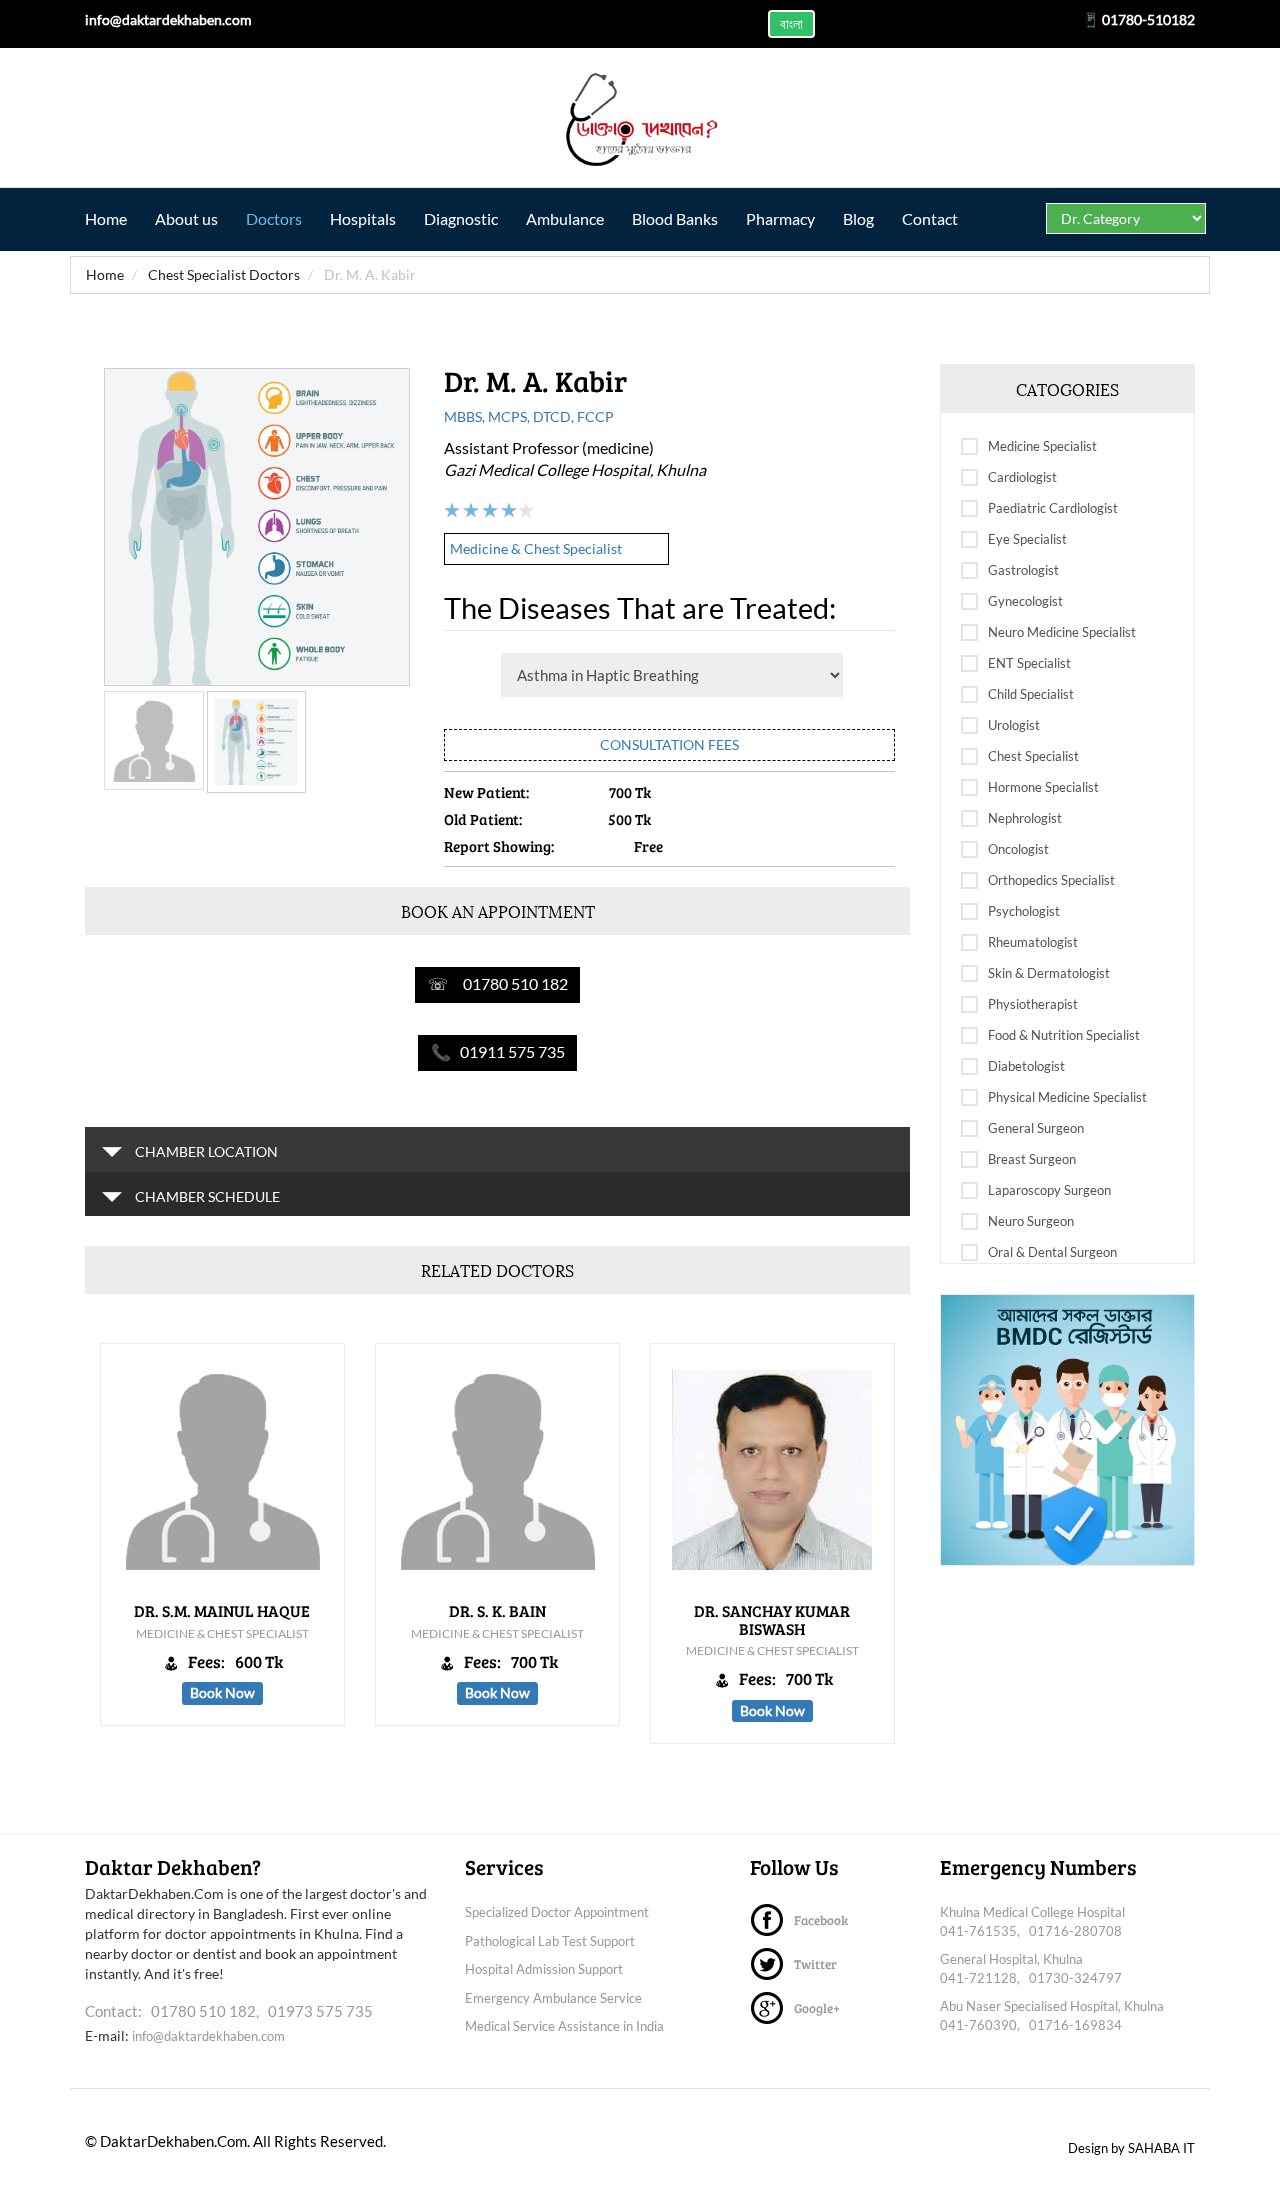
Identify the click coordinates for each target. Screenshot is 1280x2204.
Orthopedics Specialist (1051, 880)
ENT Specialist (1029, 663)
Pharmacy (780, 218)
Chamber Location (205, 1151)
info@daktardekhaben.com (208, 2036)
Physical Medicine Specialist (1067, 1097)
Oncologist (1018, 849)
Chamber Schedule (206, 1196)
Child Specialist (1031, 694)
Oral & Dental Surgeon (1052, 1252)
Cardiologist (1022, 477)
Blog (858, 218)
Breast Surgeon (1032, 1159)
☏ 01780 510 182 (498, 983)
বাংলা (791, 23)
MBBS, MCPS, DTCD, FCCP (529, 416)
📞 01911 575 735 (498, 1051)
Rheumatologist (1033, 942)
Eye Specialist (1027, 539)
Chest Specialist (1033, 756)
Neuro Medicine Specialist (1062, 632)
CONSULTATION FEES (669, 744)
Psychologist (1024, 911)
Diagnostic (461, 218)
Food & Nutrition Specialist (1064, 1035)
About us (186, 218)
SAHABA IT (1161, 2148)
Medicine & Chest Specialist (536, 548)
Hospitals (363, 218)
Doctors (274, 218)
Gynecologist (1025, 601)
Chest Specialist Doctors (222, 274)
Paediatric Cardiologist (1053, 508)
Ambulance (565, 218)
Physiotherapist (1033, 1004)
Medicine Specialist (1042, 446)
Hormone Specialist (1043, 787)
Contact (930, 218)
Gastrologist (1023, 570)
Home (106, 218)
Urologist (1014, 725)
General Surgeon (1036, 1128)
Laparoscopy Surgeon (1049, 1190)
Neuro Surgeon (1031, 1221)
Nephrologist (1025, 818)
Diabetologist (1026, 1066)
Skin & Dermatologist (1049, 973)
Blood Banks (675, 218)
